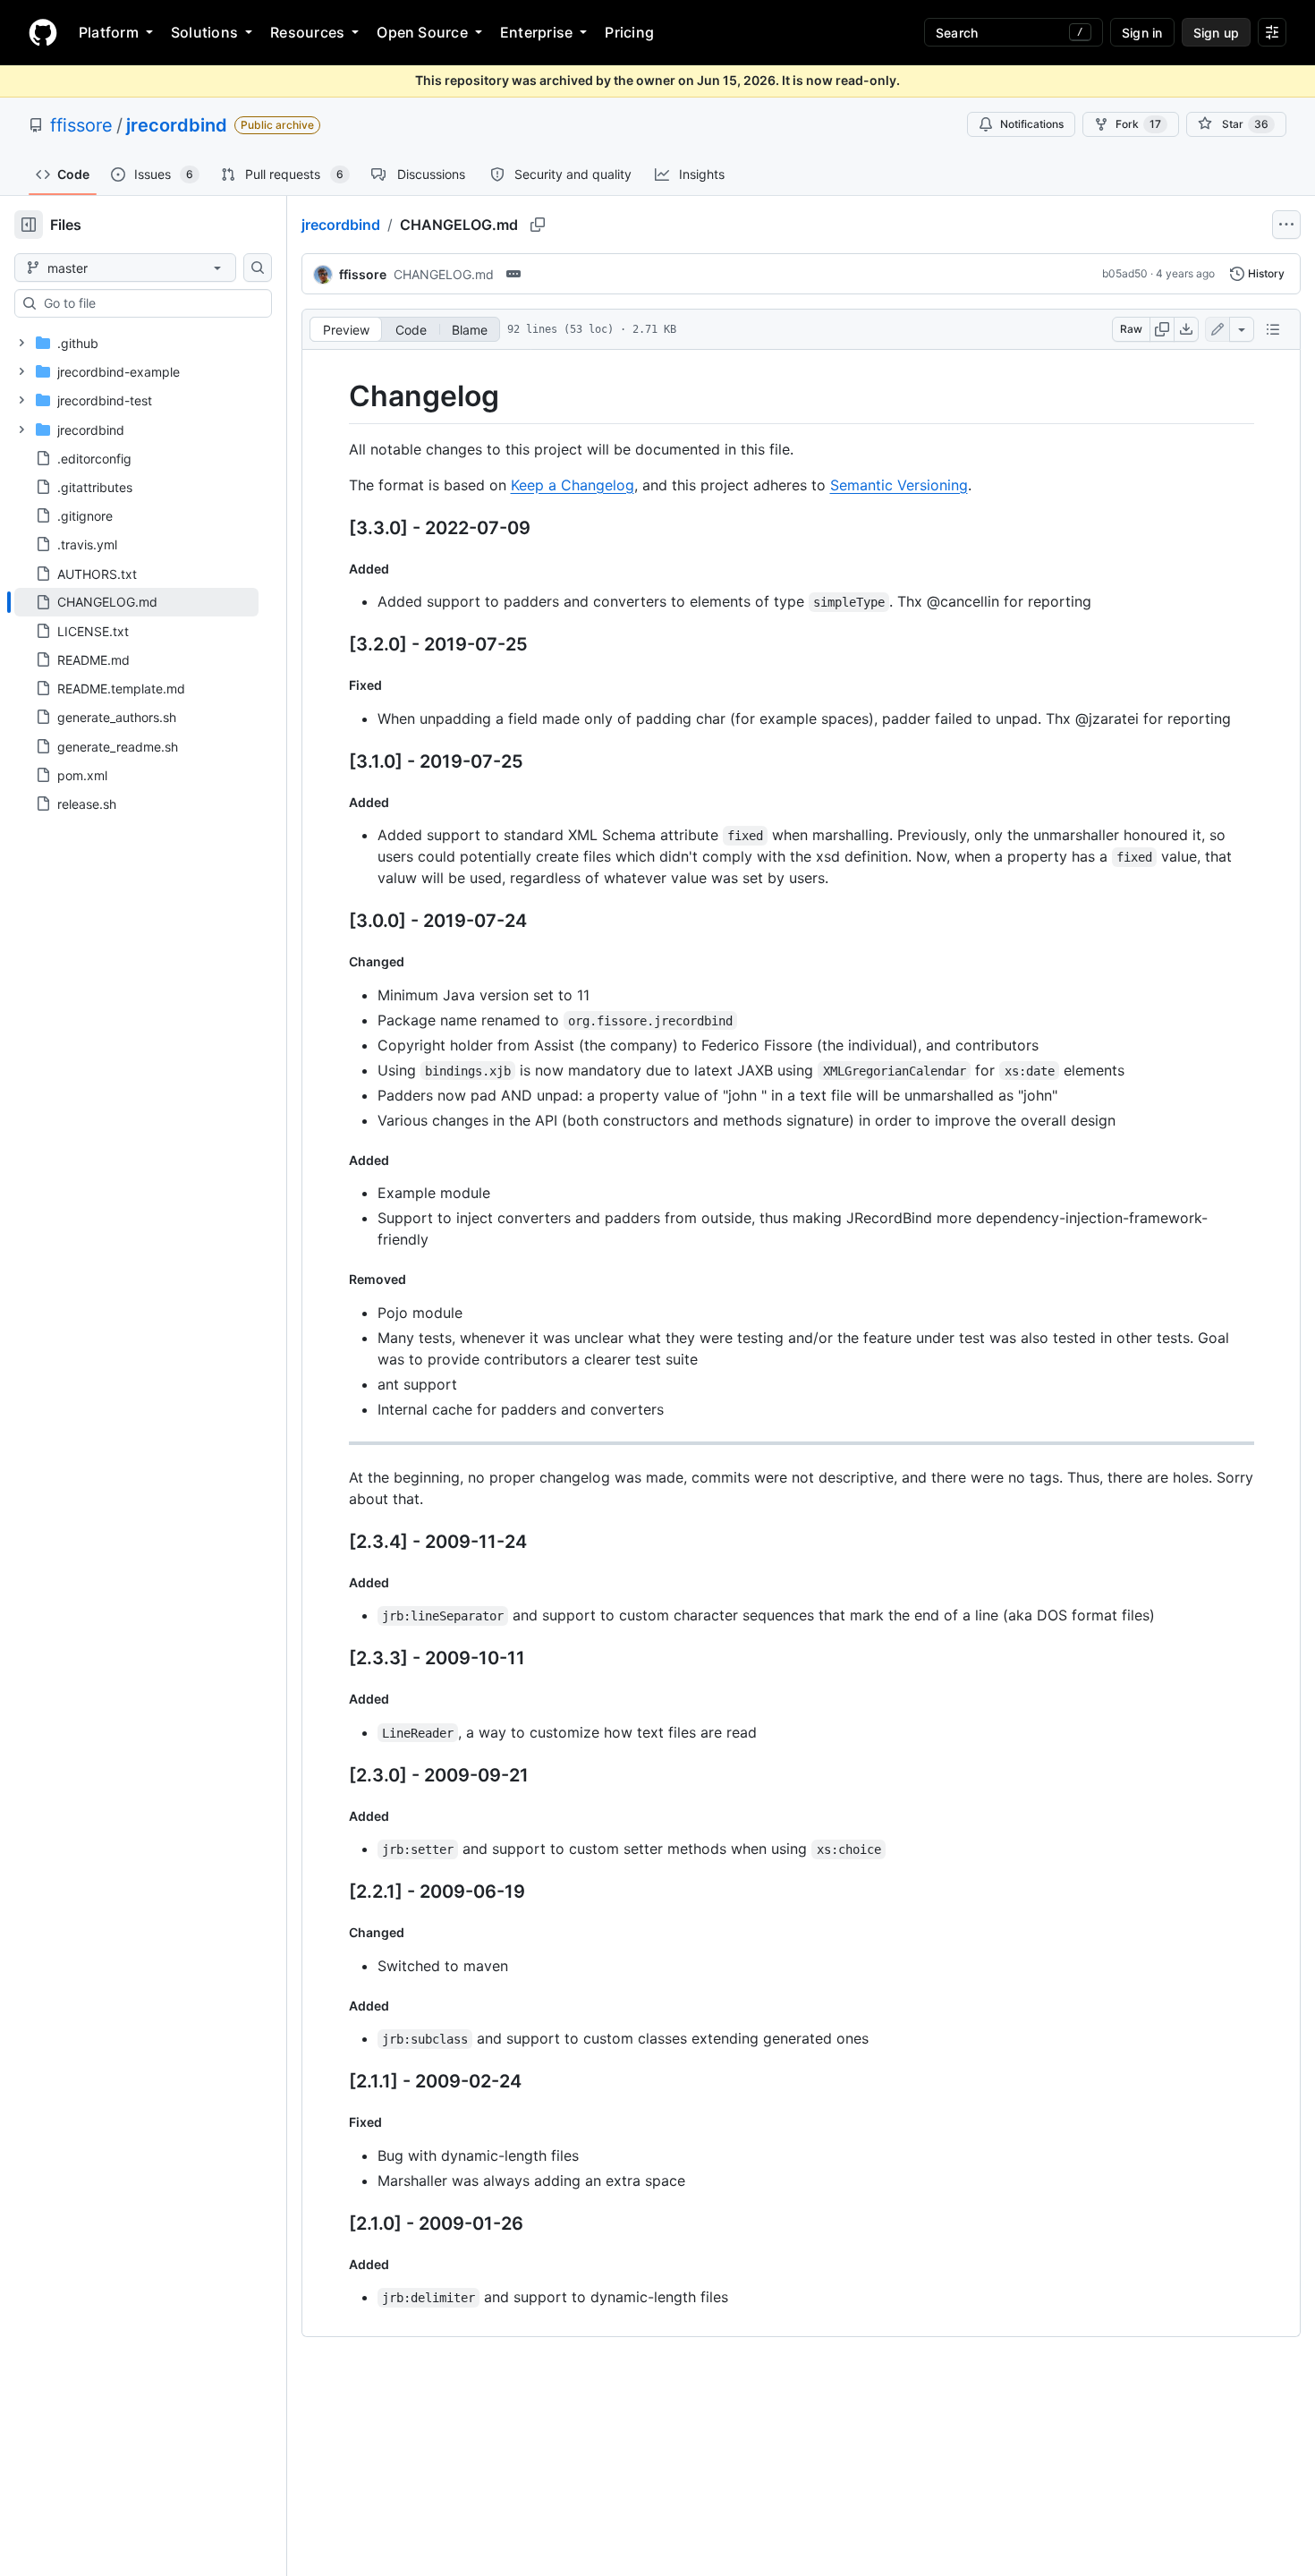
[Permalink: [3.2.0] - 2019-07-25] (336, 645)
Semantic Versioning (899, 485)
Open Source (422, 32)
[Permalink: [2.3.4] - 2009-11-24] (336, 1542)
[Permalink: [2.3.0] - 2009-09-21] (336, 1775)
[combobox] (150, 303)
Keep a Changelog (573, 485)
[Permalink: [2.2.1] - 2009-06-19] (336, 1892)
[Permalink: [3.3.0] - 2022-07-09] (336, 528)
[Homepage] (43, 32)
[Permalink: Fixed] (336, 685)
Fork (1138, 124)
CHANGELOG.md (444, 274)
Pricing (629, 32)
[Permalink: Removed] (336, 1279)
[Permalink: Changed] (336, 962)
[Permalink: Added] (336, 568)
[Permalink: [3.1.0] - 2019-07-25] (336, 761)
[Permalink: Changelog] (336, 396)
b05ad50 (1125, 273)
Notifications (1032, 124)
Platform (109, 32)
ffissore (81, 125)
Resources (307, 32)
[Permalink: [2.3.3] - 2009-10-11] (336, 1659)
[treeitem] (136, 602)
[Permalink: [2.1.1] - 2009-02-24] (336, 2082)
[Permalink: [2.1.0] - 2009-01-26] (336, 2223)
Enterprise (536, 32)
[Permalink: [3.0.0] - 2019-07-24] (336, 922)
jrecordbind (177, 125)
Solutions (204, 32)
